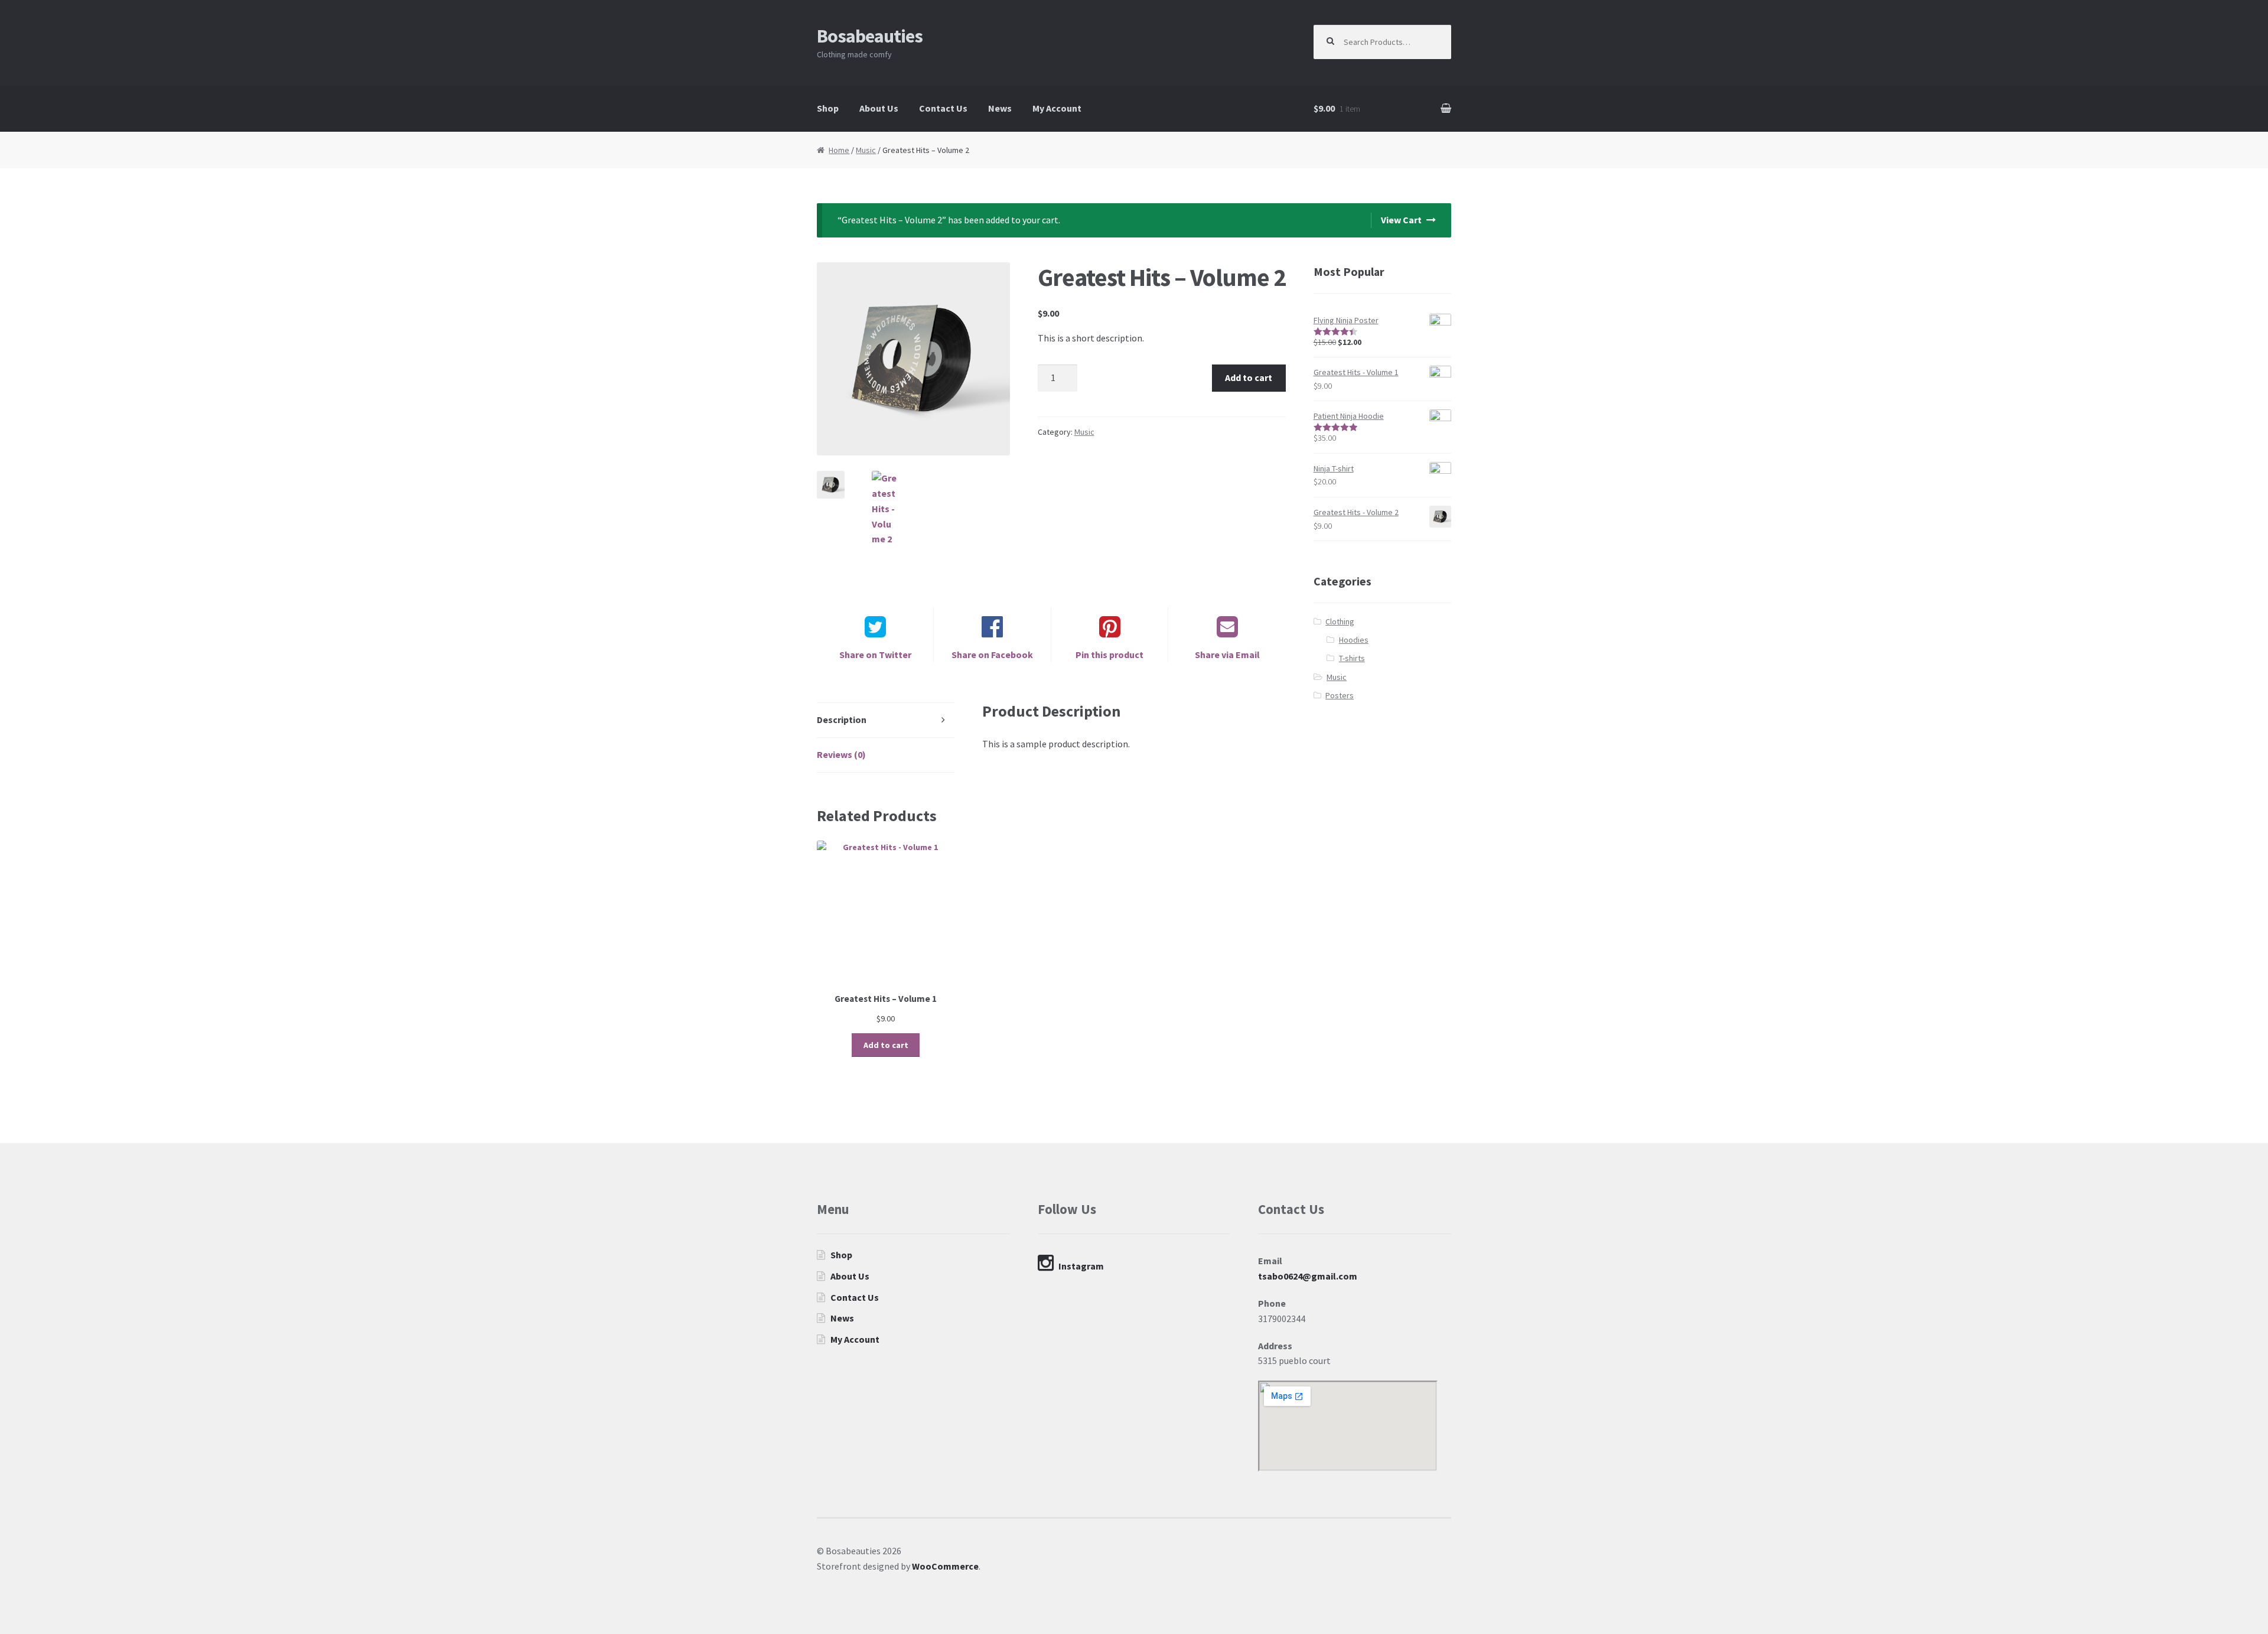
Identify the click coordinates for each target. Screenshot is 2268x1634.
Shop (828, 108)
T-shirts (1352, 658)
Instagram (1081, 1266)
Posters (1340, 695)
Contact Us (943, 108)
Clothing (1340, 621)
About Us (879, 108)
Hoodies (1354, 640)
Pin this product (1109, 655)
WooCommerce (945, 1566)
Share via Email (1227, 655)
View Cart (1401, 220)
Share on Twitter (875, 655)
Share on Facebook (992, 655)
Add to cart (1249, 377)
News (1000, 108)
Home (839, 150)
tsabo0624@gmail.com (1308, 1276)
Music (866, 150)
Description (842, 720)
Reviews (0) (841, 754)
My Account (1057, 108)
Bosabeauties (870, 36)
